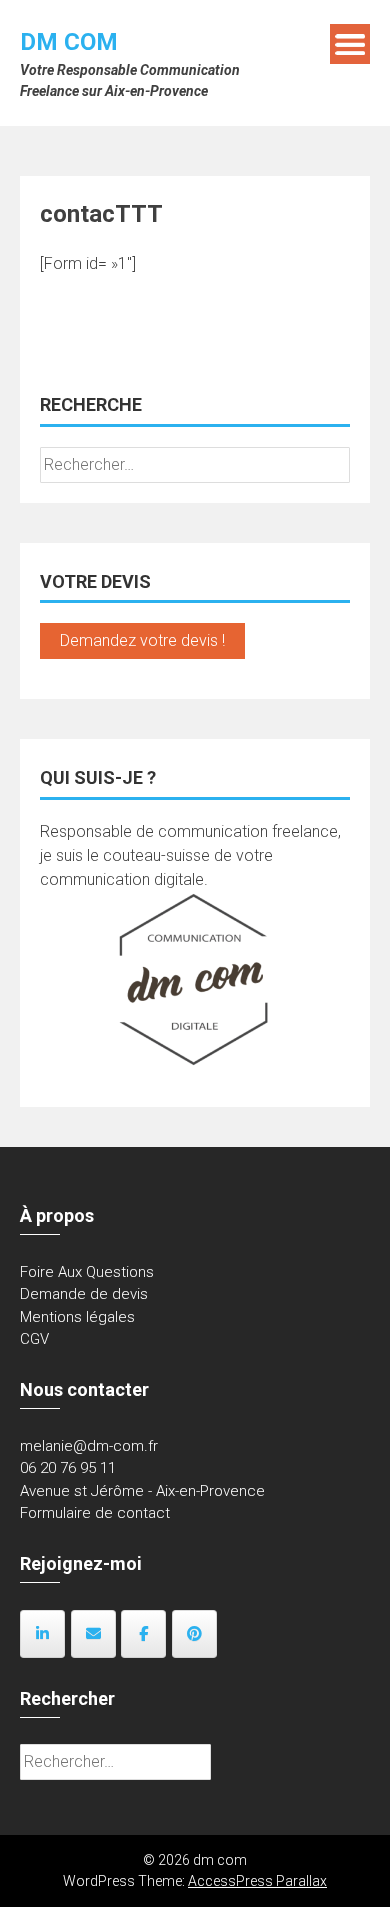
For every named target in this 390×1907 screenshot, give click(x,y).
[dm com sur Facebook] (143, 1634)
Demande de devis (84, 1294)
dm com (69, 42)
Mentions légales (77, 1317)
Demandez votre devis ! (142, 640)
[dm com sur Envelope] (93, 1634)
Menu (350, 44)
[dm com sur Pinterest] (194, 1634)
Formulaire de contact (95, 1513)
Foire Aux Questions (87, 1272)
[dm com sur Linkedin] (42, 1634)
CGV (34, 1339)
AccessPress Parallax (257, 1881)
